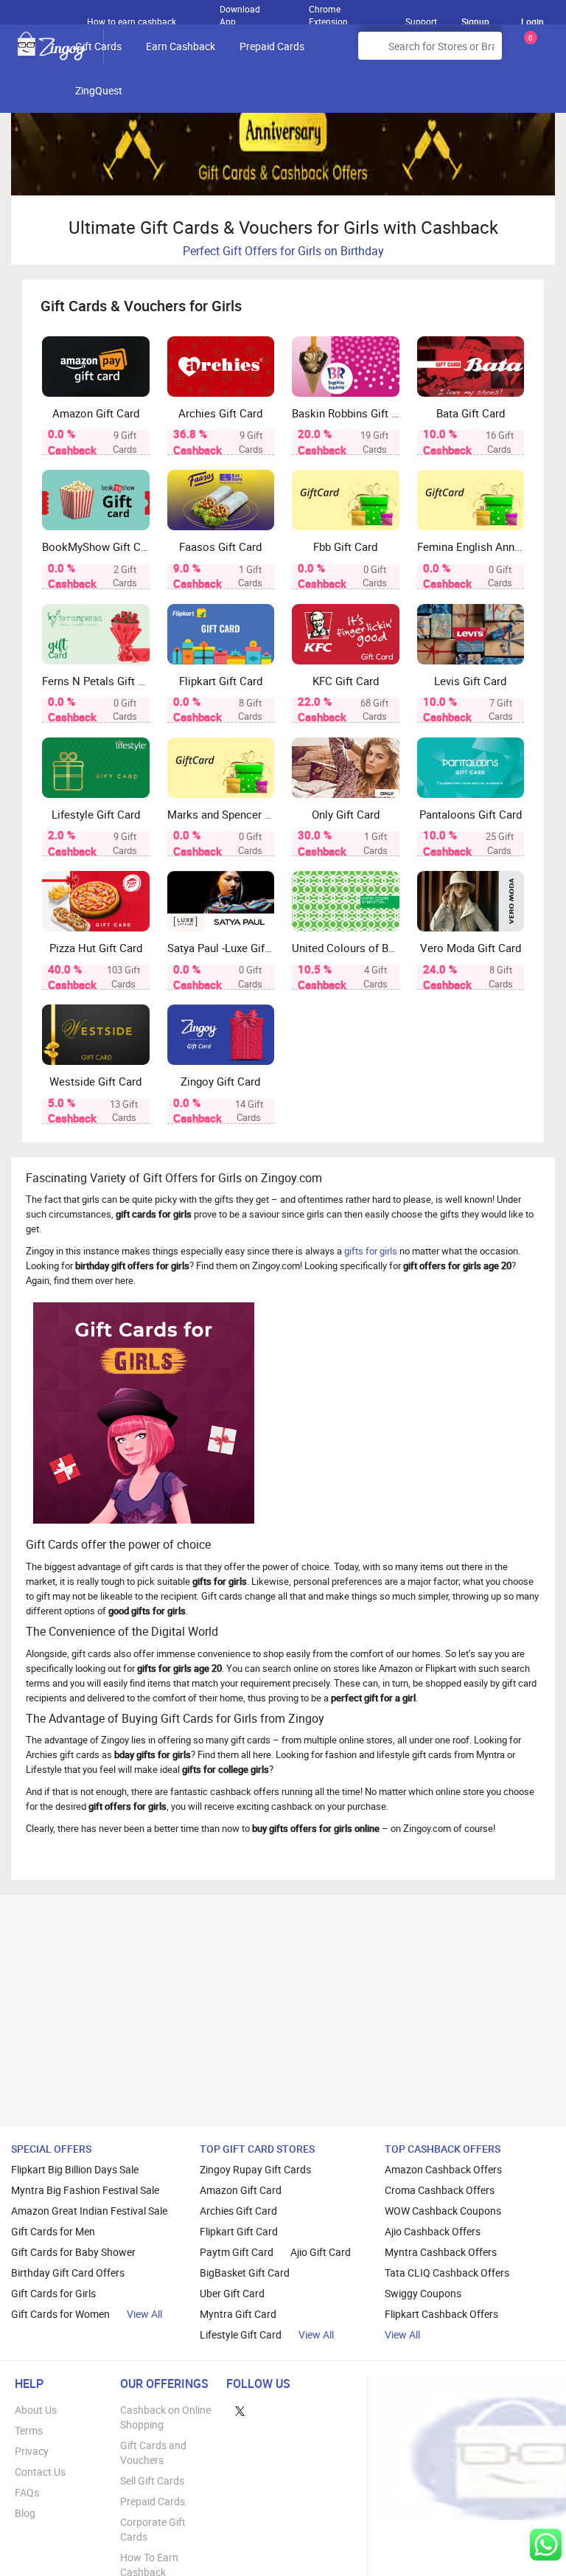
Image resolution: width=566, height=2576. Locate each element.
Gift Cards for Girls (53, 2293)
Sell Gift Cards (152, 2480)
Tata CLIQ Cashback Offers (447, 2273)
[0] (528, 51)
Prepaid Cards (272, 46)
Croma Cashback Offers (440, 2190)
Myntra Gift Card (238, 2314)
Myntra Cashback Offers (441, 2252)
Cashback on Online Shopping (165, 2417)
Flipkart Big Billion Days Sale (75, 2169)
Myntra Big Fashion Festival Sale (85, 2190)
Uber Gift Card (232, 2293)
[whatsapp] (546, 2545)
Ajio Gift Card (321, 2252)
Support (421, 21)
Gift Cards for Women (60, 2314)
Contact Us (40, 2472)
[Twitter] (240, 2410)
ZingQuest (99, 90)
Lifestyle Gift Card (241, 2334)
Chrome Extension (328, 12)
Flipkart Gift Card (239, 2231)
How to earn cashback (133, 21)
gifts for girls (371, 1251)
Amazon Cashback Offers (443, 2169)
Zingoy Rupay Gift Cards (255, 2169)
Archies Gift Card (238, 2211)
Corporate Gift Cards (153, 2529)
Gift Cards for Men (53, 2231)
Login (532, 21)
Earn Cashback (181, 46)
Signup (475, 21)
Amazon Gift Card (241, 2190)
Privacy (32, 2451)
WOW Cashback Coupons (443, 2211)
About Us (36, 2410)
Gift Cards (98, 46)
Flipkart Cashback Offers (441, 2314)
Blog (25, 2513)
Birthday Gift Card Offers (68, 2273)
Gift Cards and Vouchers (153, 2452)
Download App (240, 12)
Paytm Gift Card (237, 2252)
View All (144, 2314)
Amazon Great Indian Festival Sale (89, 2211)
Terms (29, 2430)
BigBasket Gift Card (245, 2273)
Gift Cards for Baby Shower (73, 2252)
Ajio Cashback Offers (433, 2231)
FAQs (27, 2492)
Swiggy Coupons (423, 2293)
